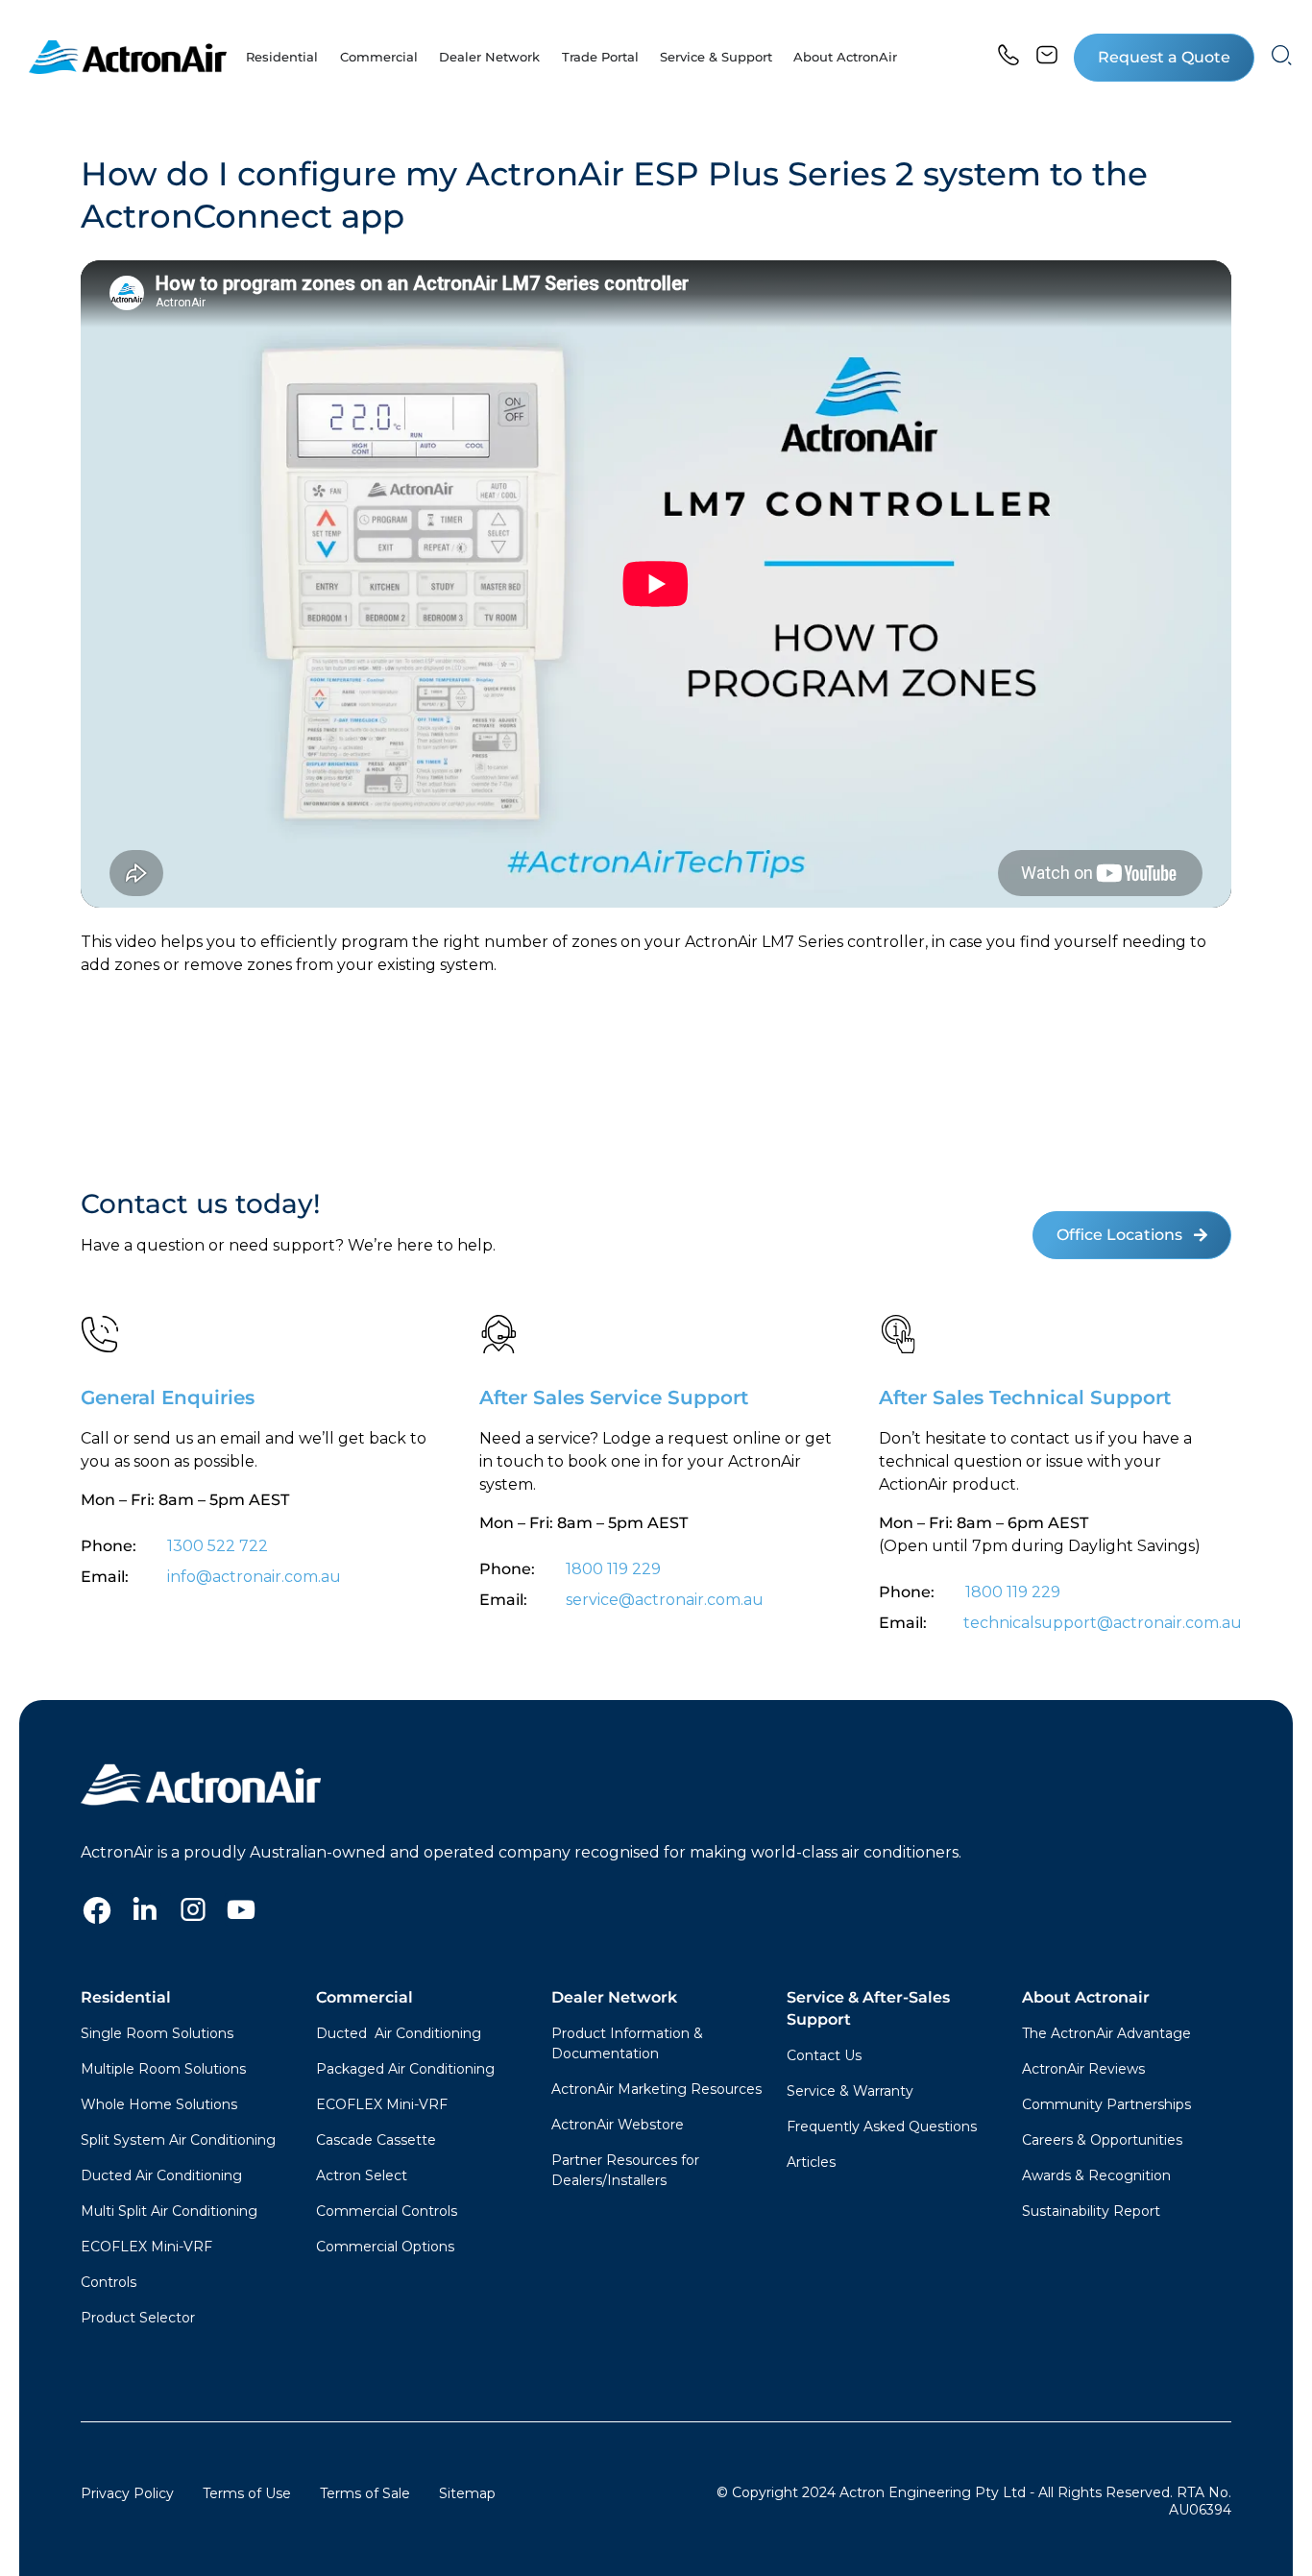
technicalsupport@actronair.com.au (1101, 1623)
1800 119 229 (613, 1569)
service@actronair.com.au (665, 1600)
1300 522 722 (218, 1546)
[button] (1164, 58)
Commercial (364, 1997)
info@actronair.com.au (254, 1577)
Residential (126, 1997)
